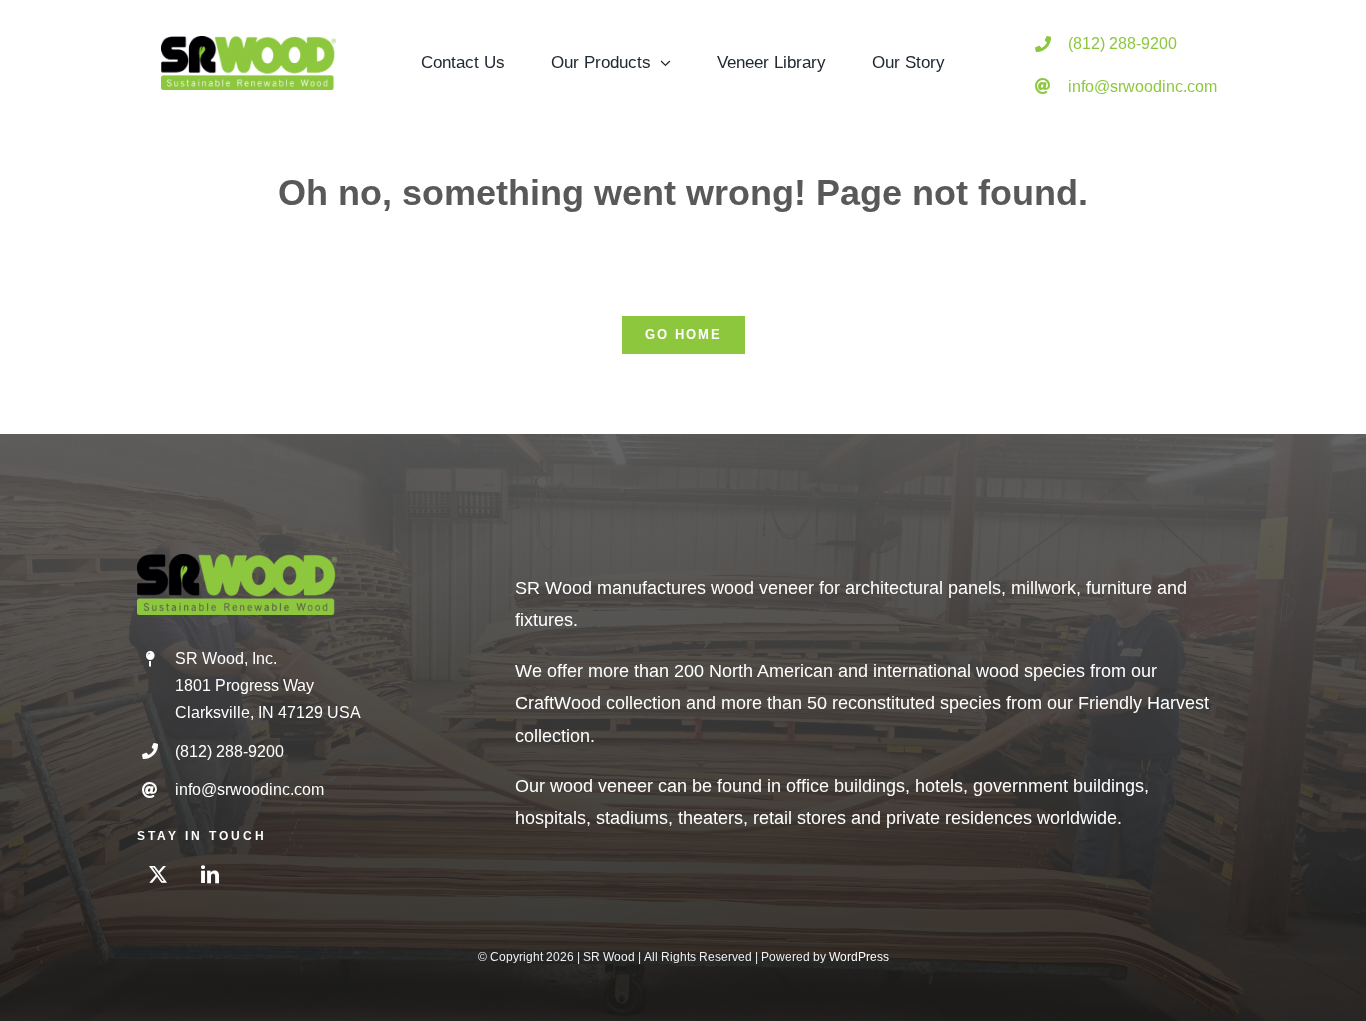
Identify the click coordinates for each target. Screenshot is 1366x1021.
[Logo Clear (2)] (237, 563)
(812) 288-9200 (1122, 43)
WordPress (859, 957)
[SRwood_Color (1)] (249, 45)
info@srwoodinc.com (1142, 86)
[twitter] (158, 874)
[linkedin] (210, 874)
